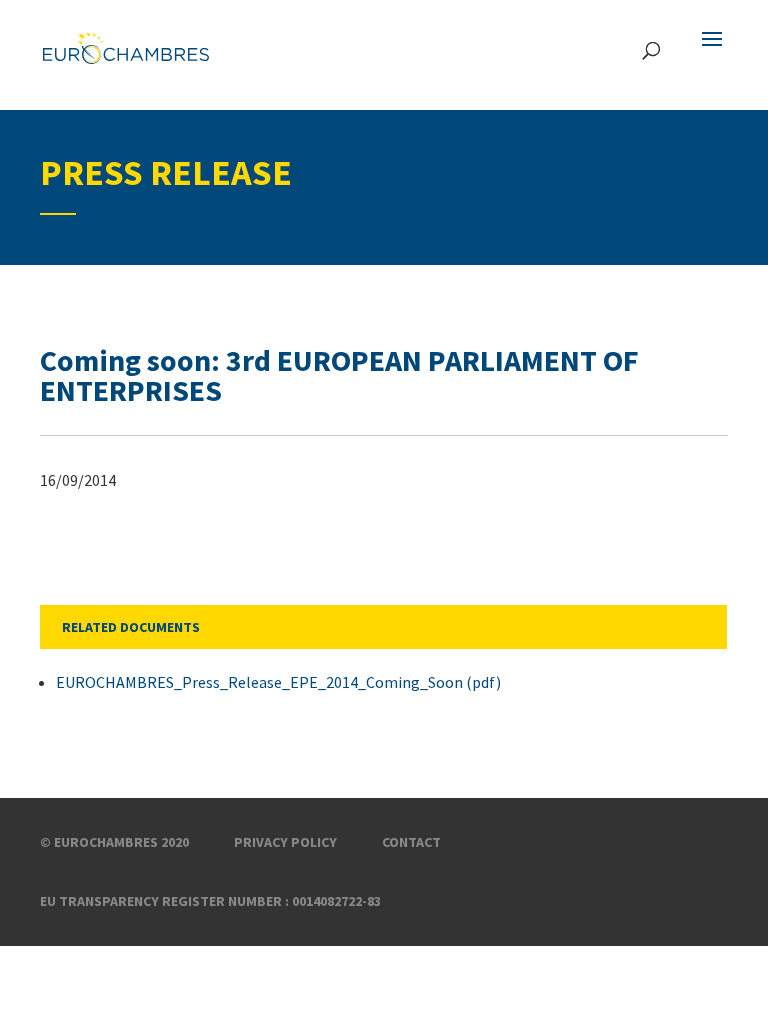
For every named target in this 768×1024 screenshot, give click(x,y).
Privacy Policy (285, 842)
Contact (411, 842)
